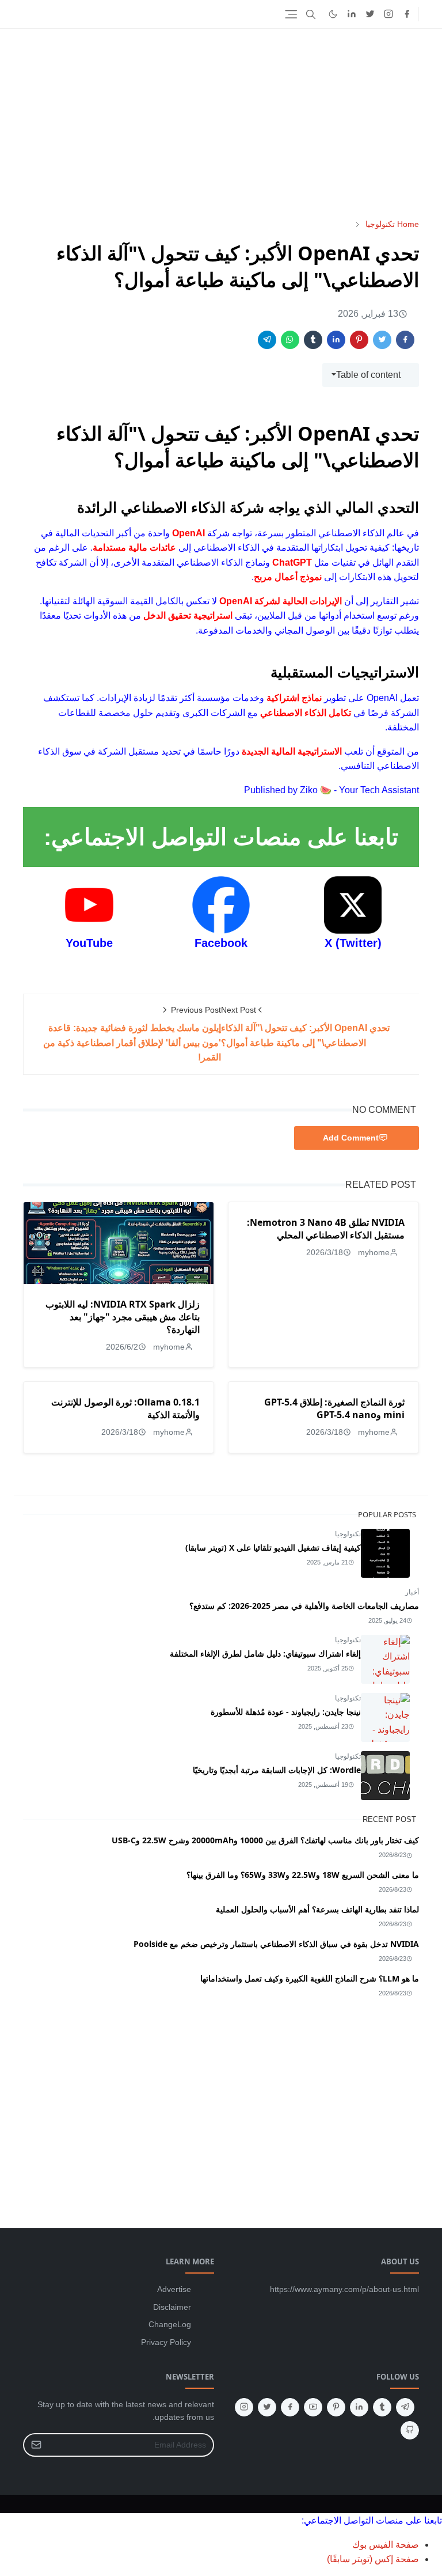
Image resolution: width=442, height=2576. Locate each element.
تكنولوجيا (348, 1534)
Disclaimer (172, 2307)
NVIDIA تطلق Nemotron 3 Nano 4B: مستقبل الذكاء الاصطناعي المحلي (326, 1229)
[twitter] (370, 14)
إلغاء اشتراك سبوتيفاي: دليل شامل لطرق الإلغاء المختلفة (265, 1653)
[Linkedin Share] (336, 340)
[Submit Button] (36, 2445)
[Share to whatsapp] (290, 340)
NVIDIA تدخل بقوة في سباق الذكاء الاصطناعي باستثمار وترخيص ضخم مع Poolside (276, 1944)
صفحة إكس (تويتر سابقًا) (373, 2559)
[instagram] (388, 14)
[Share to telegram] (267, 340)
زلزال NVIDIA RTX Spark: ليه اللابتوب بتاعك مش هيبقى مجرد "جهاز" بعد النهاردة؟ (123, 1317)
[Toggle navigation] (291, 14)
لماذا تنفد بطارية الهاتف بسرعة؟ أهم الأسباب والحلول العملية (317, 1909)
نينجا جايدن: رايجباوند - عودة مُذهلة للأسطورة (286, 1712)
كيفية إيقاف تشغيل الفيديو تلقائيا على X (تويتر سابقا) (273, 1548)
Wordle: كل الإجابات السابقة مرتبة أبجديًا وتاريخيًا (277, 1770)
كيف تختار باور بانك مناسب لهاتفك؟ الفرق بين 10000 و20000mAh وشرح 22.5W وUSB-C (265, 1840)
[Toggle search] (311, 14)
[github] (410, 2430)
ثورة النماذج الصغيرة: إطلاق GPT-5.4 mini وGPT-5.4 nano (334, 1408)
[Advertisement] (221, 123)
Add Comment (351, 1138)
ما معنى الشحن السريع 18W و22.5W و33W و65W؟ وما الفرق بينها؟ (303, 1875)
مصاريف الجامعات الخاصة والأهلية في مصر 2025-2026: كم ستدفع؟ (304, 1606)
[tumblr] (382, 2407)
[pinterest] (336, 2407)
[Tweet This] (382, 340)
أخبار (412, 1592)
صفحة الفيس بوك (386, 2545)
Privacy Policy (166, 2342)
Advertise (174, 2289)
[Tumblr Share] (313, 340)
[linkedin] (352, 14)
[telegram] (405, 2407)
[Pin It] (359, 340)
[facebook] (407, 14)
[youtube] (313, 2407)
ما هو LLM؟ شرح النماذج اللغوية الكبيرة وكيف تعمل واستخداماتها (310, 1978)
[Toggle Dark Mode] (333, 14)
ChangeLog (170, 2324)
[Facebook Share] (405, 340)
